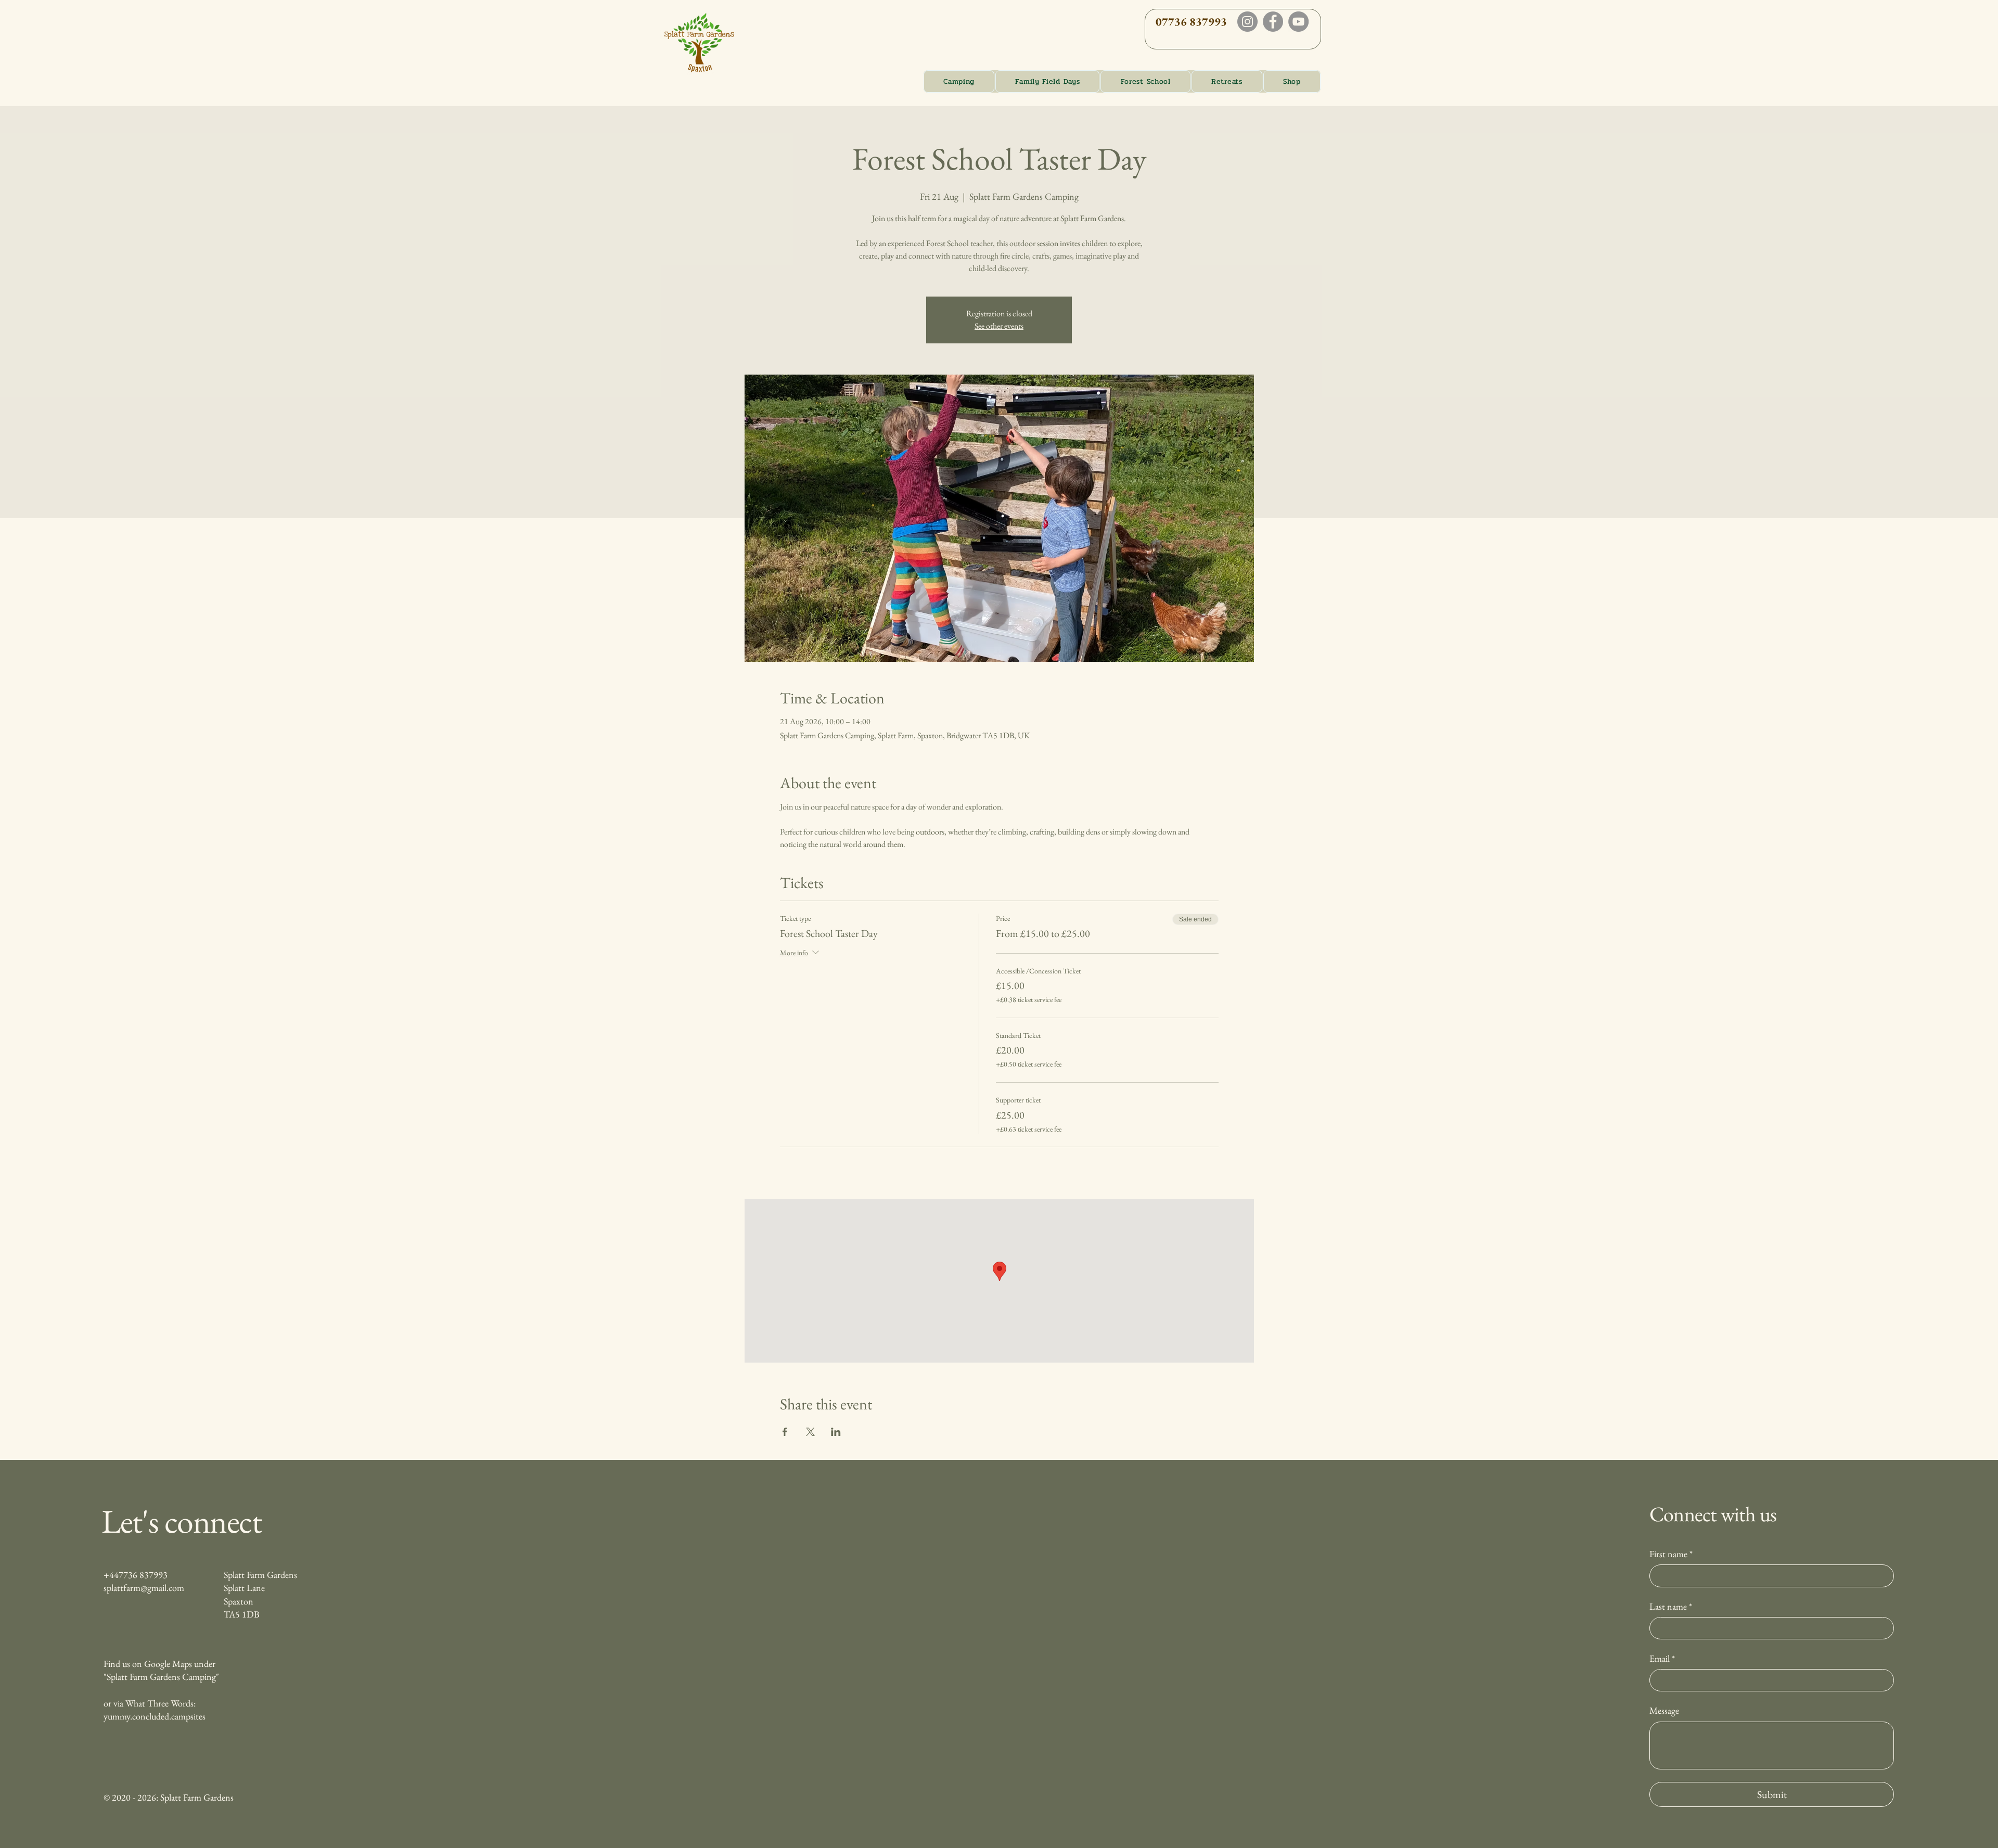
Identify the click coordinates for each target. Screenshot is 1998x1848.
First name (1671, 1554)
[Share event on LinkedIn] (836, 1432)
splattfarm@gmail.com (144, 1588)
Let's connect (181, 1521)
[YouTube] (1298, 22)
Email (1662, 1658)
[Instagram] (1247, 22)
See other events (999, 326)
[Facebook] (1273, 22)
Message (1664, 1710)
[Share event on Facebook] (785, 1432)
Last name (1671, 1606)
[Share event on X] (810, 1432)
